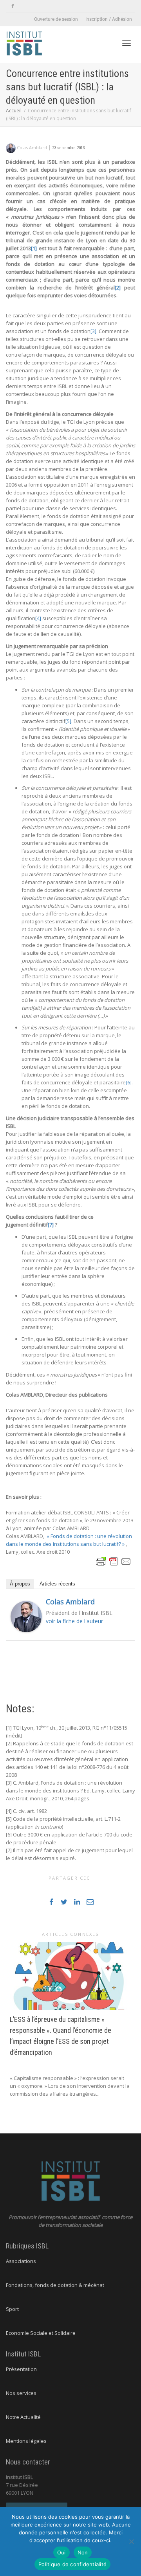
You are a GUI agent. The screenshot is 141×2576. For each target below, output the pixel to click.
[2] (118, 287)
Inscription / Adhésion (109, 19)
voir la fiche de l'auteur (74, 1621)
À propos (20, 1584)
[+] (70, 1976)
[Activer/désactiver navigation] (127, 43)
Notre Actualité (23, 2417)
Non (83, 2552)
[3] (93, 331)
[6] (129, 1082)
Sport (12, 2309)
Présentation (21, 2369)
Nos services (21, 2393)
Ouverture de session (56, 19)
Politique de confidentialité (72, 2564)
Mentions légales (26, 2441)
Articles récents (57, 1584)
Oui (61, 2552)
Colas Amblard (70, 1602)
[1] (34, 248)
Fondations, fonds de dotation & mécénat (55, 2285)
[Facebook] (13, 6)
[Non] (131, 2541)
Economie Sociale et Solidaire (41, 2333)
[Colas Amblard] (26, 1616)
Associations (21, 2261)
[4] (38, 618)
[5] (68, 721)
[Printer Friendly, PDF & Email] (114, 1561)
